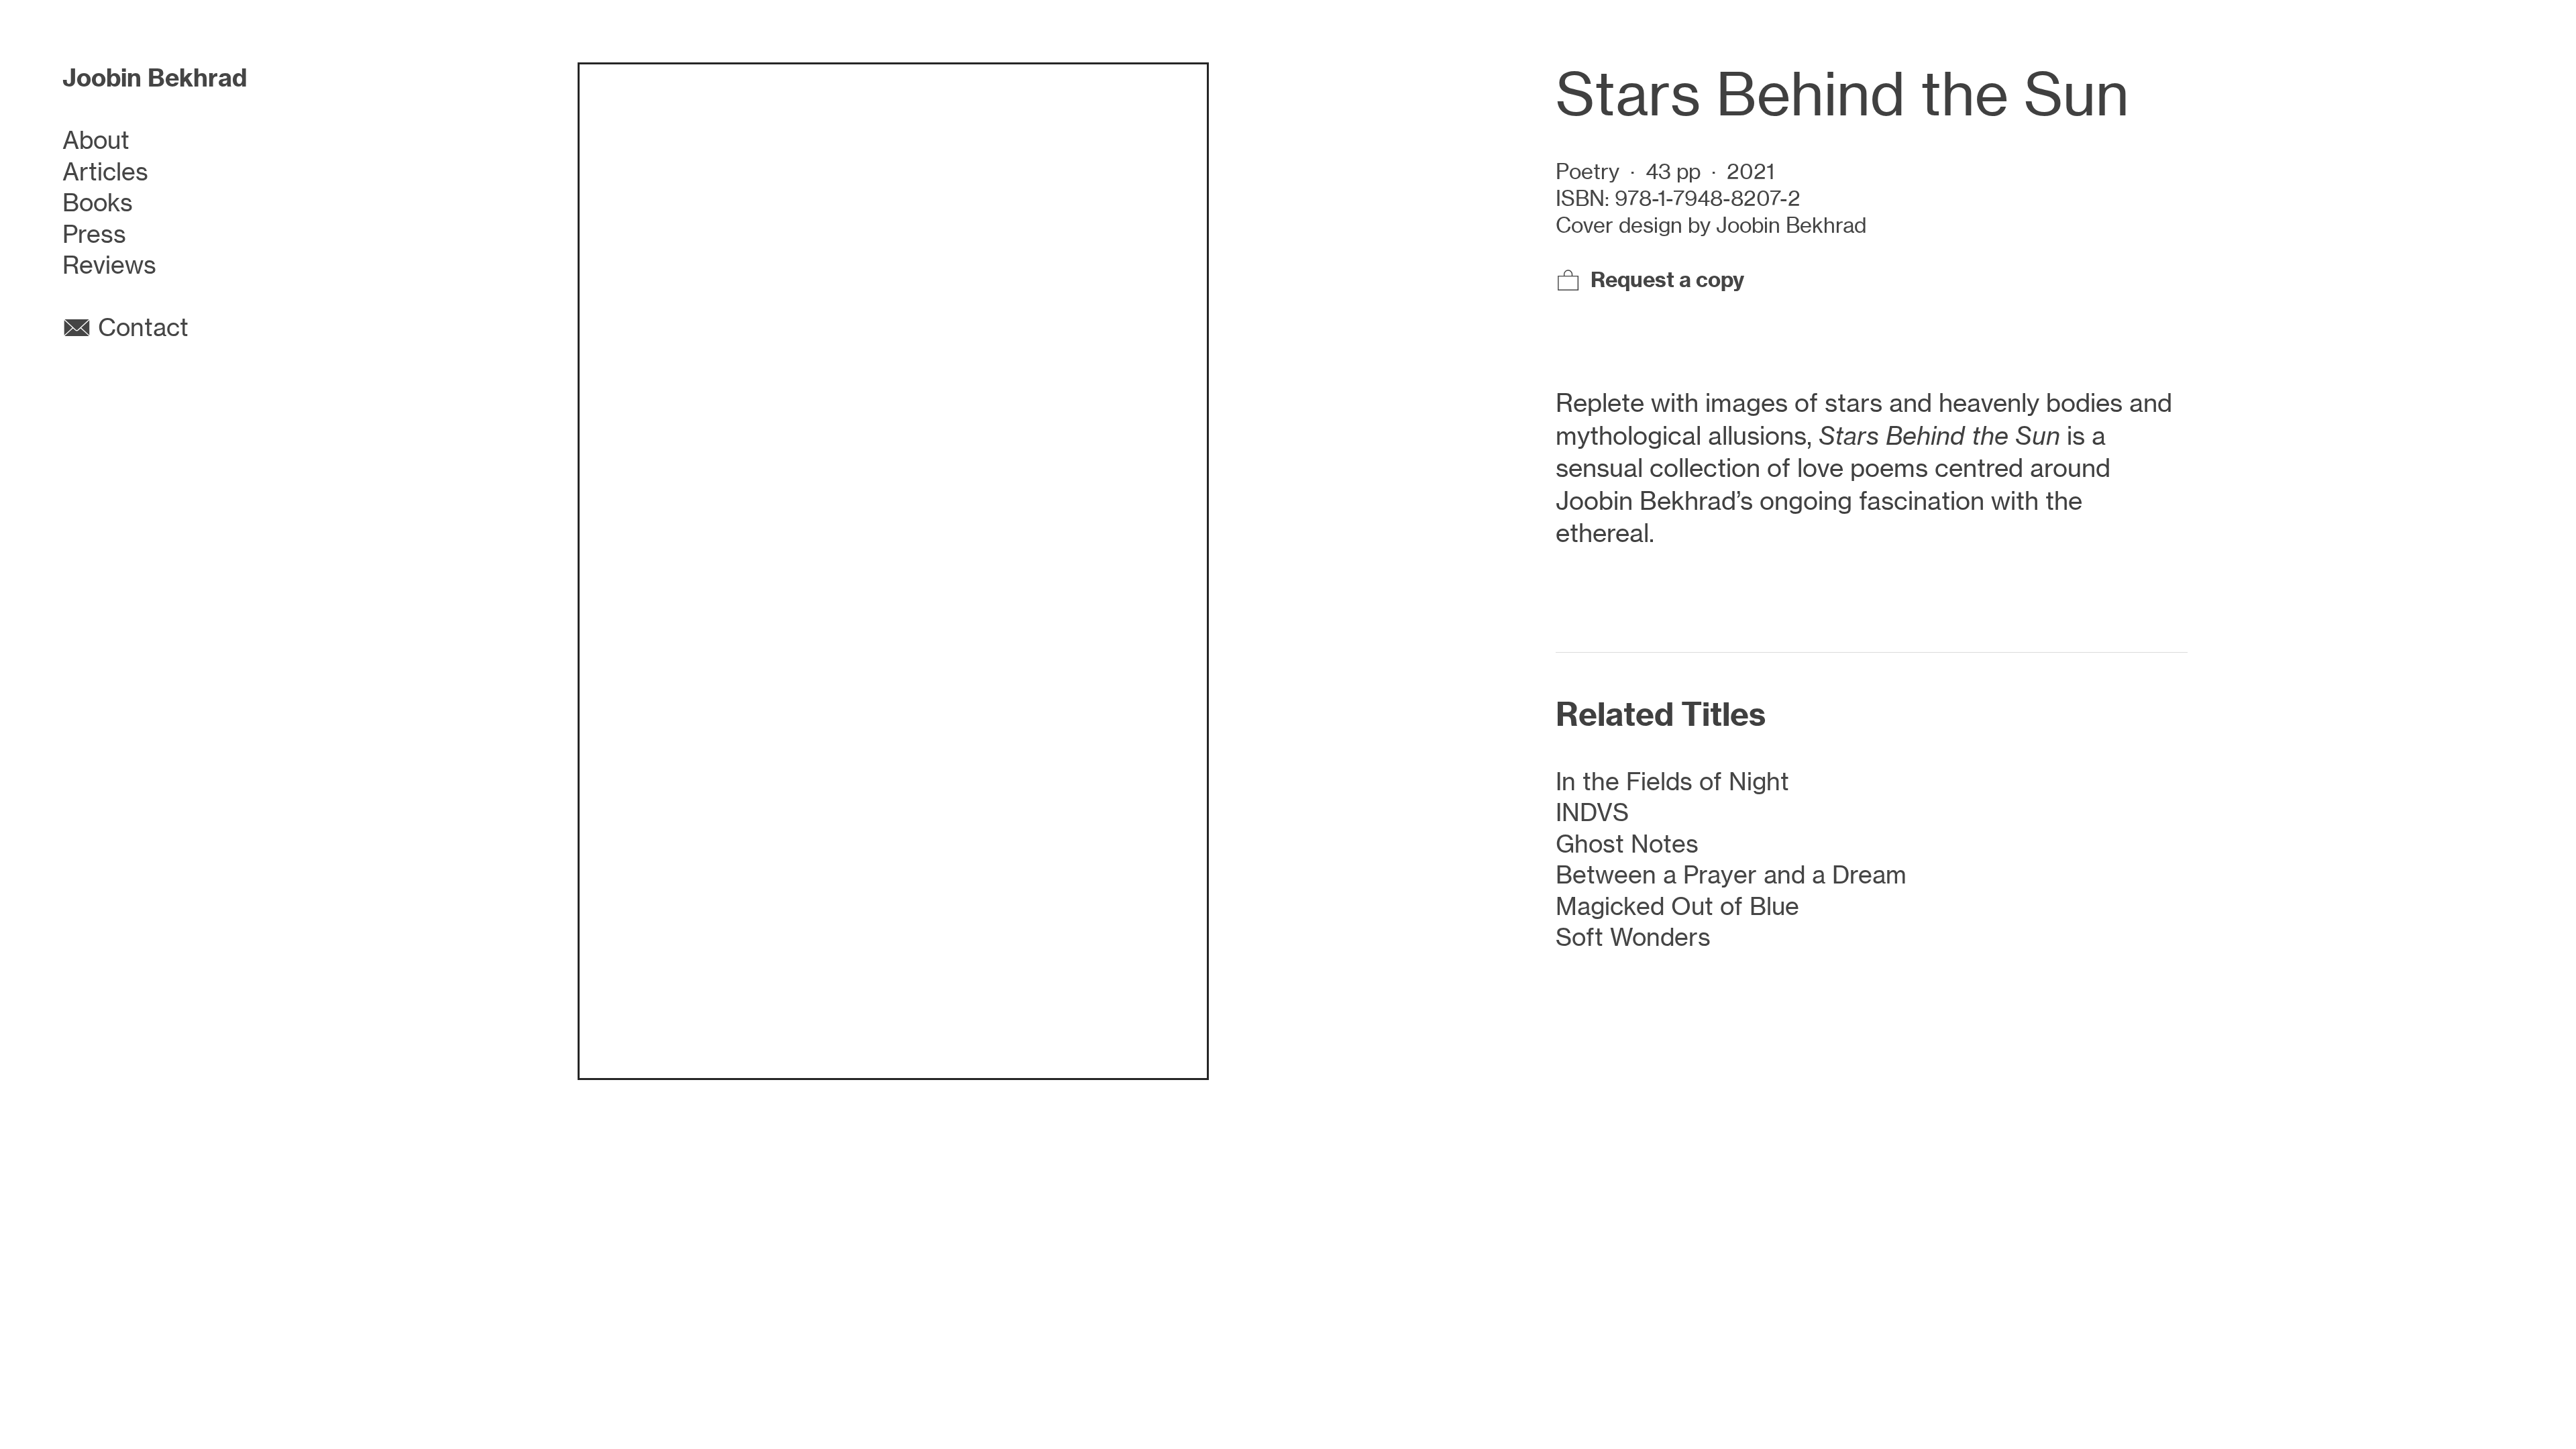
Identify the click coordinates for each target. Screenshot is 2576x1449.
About (96, 140)
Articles (105, 172)
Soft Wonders (1633, 937)
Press (94, 234)
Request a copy (1667, 279)
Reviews (109, 265)
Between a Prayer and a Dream (1731, 875)
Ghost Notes (1627, 844)
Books (98, 203)
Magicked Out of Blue (1677, 906)
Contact (140, 327)
